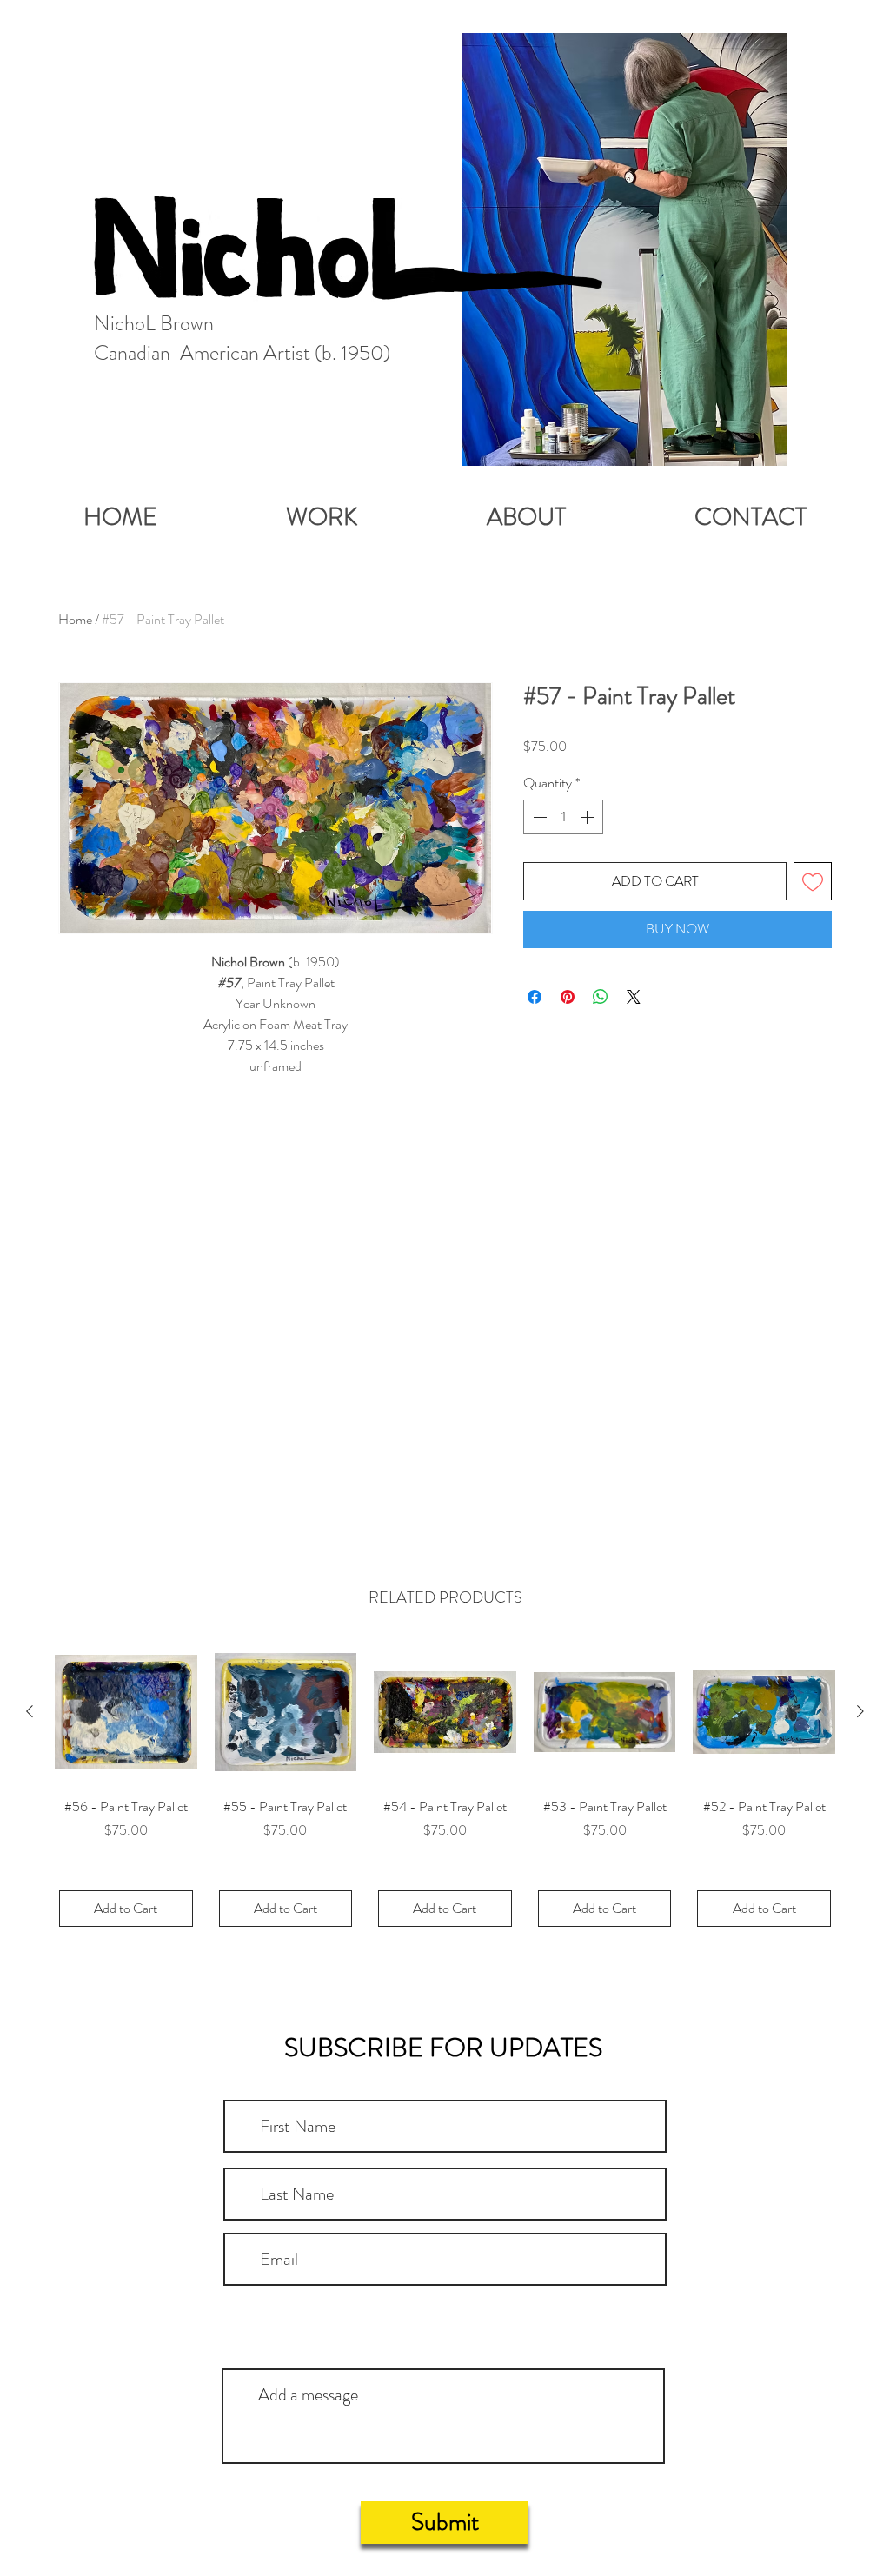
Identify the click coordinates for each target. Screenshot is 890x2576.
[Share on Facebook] (535, 997)
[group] (445, 1786)
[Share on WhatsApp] (601, 997)
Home (75, 619)
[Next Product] (860, 1711)
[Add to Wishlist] (813, 881)
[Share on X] (634, 997)
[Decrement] (538, 817)
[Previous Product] (30, 1711)
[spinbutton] (563, 817)
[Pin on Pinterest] (568, 997)
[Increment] (588, 817)
